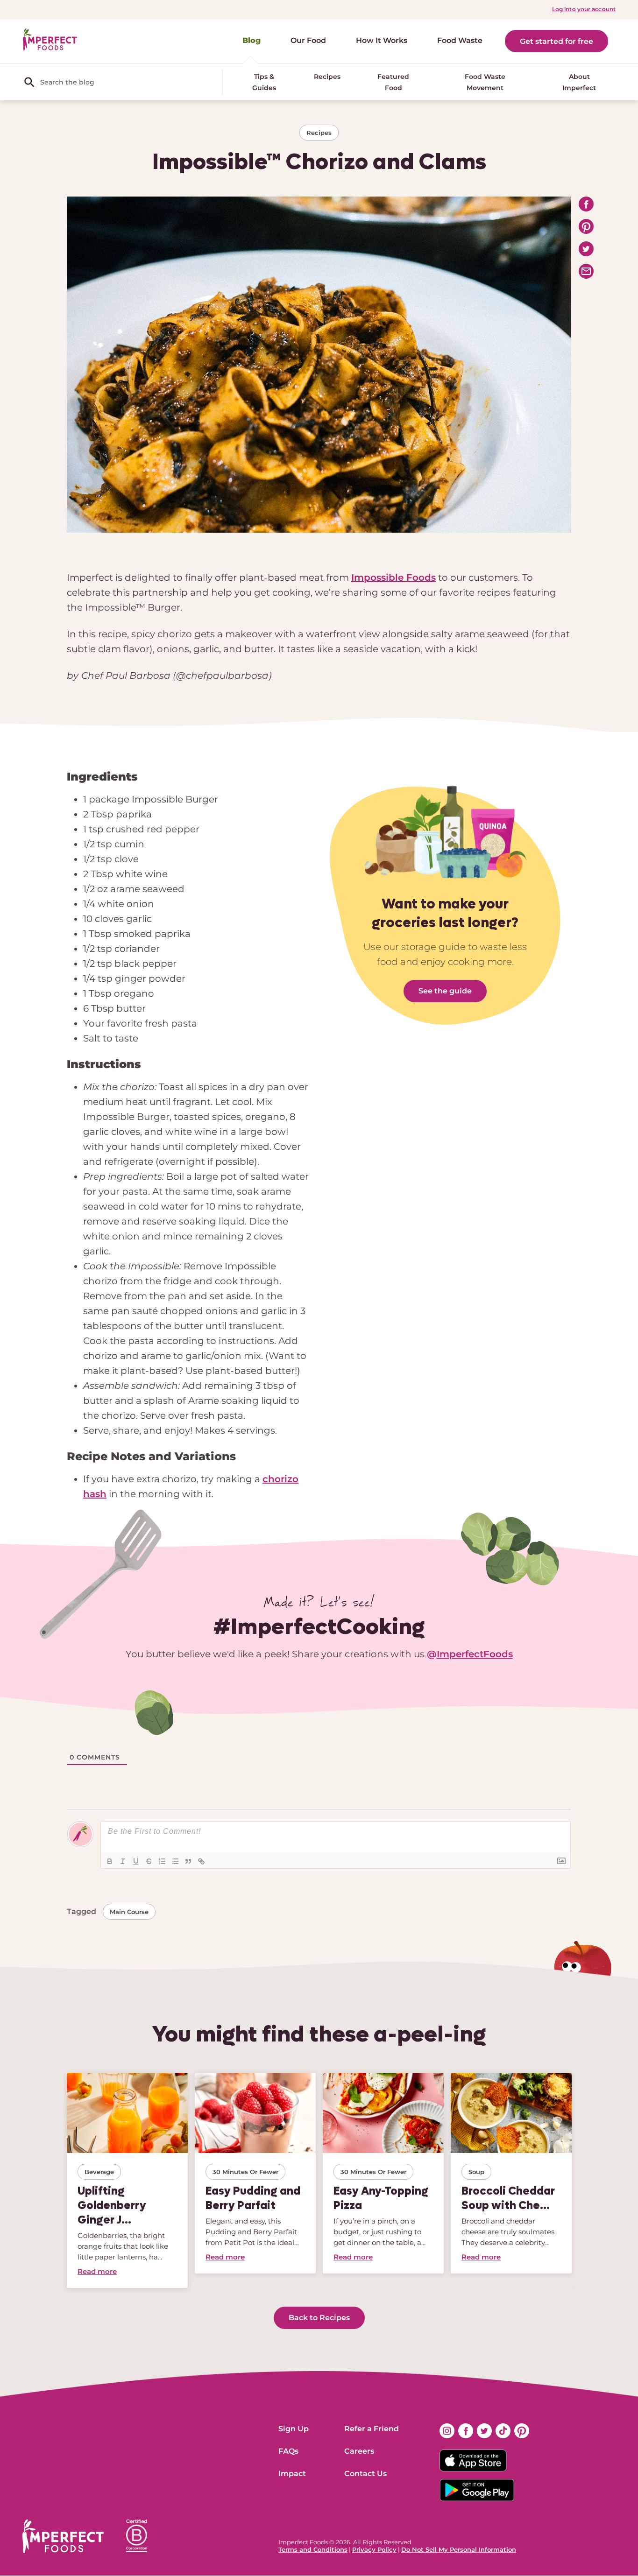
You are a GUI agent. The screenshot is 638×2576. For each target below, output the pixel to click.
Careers (359, 2451)
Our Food (308, 40)
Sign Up (294, 2429)
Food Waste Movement (485, 82)
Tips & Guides (264, 82)
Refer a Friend (372, 2429)
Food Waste (460, 40)
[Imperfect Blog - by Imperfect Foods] (50, 40)
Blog (252, 40)
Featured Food (393, 82)
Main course (129, 1912)
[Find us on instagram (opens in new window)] (447, 2431)
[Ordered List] (162, 1861)
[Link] (201, 1861)
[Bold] (110, 1861)
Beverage (99, 2172)
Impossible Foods (393, 577)
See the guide (445, 991)
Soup (476, 2172)
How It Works (382, 40)
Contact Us (365, 2474)
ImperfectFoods (475, 1654)
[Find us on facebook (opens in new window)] (466, 2431)
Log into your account (584, 9)
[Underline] (136, 1861)
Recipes (327, 77)
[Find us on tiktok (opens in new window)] (503, 2431)
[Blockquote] (188, 1861)
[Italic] (123, 1861)
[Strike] (149, 1861)
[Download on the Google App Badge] (484, 2490)
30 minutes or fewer (245, 2172)
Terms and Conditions (313, 2549)
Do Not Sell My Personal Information (459, 2549)
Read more (97, 2271)
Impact (292, 2474)
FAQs (288, 2451)
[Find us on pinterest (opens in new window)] (522, 2431)
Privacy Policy (374, 2549)
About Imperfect (579, 82)
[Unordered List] (175, 1861)
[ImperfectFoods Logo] (63, 2536)
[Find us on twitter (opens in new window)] (484, 2431)
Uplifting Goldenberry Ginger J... (112, 2205)
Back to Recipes (319, 2318)
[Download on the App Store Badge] (484, 2461)
